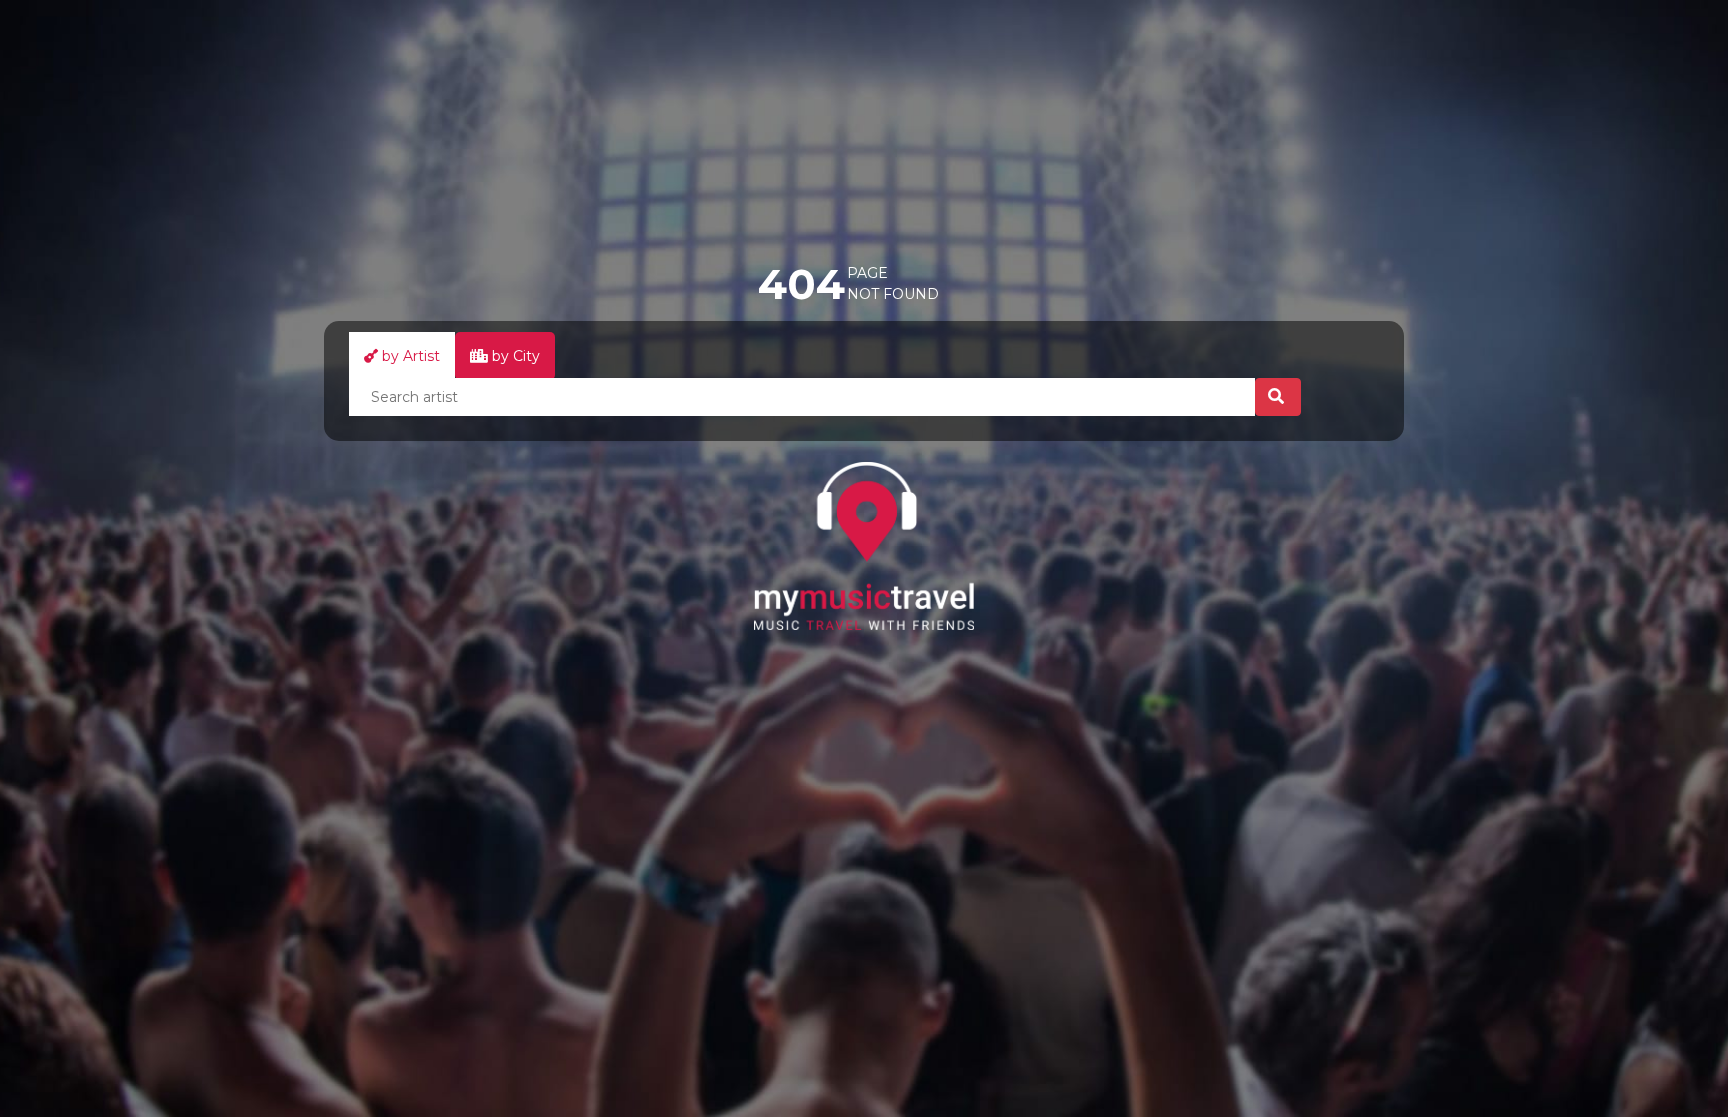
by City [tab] (514, 356)
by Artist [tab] (409, 356)
